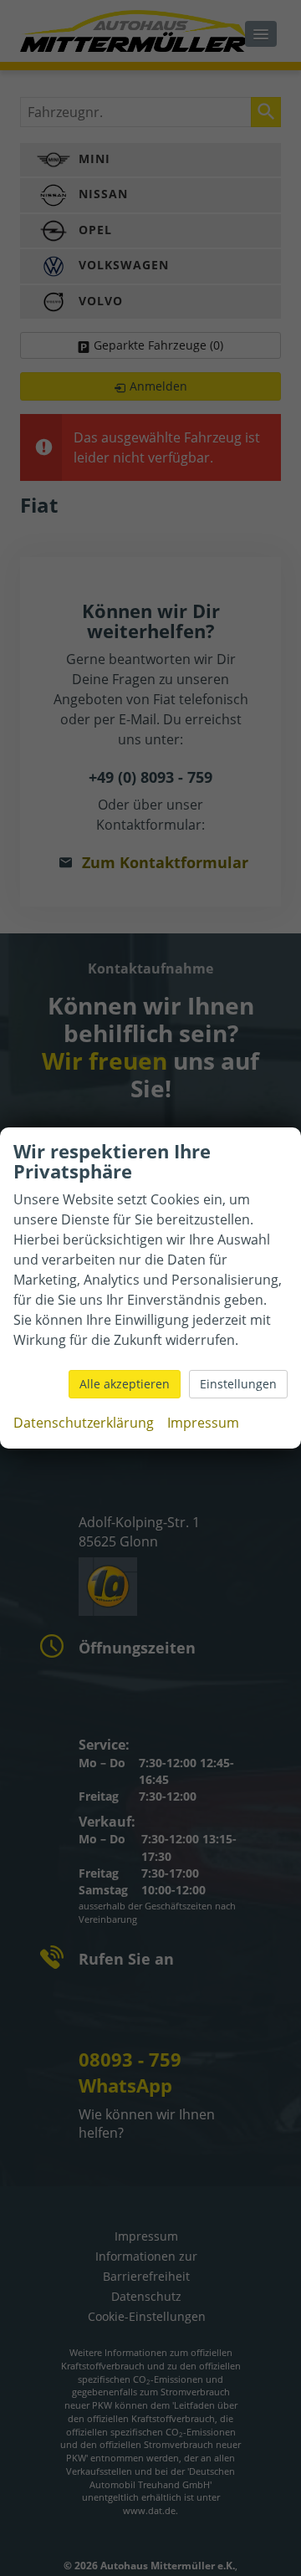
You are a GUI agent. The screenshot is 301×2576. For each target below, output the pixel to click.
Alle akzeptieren (125, 1384)
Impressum (203, 1423)
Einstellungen (238, 1384)
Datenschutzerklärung (84, 1423)
